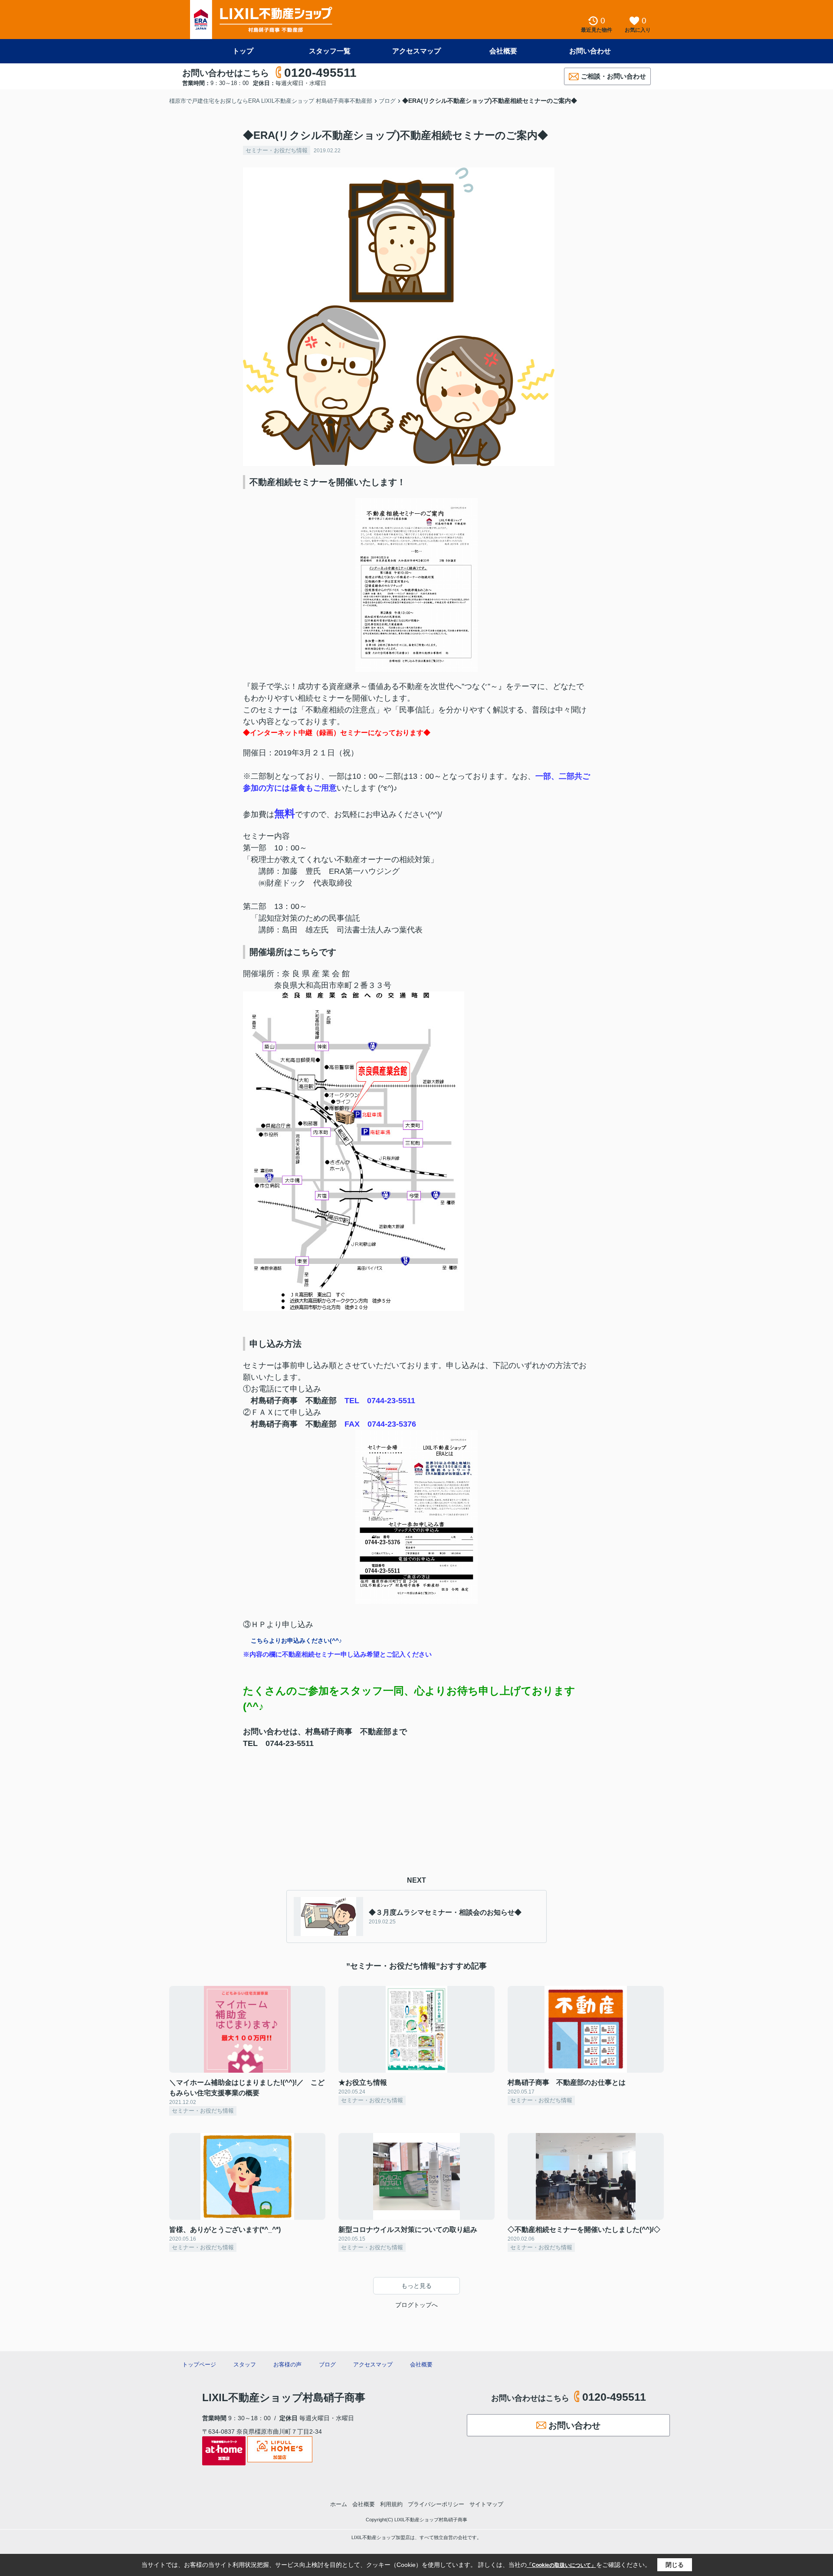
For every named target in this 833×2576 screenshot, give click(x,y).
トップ (243, 51)
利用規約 (391, 2504)
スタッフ (245, 2364)
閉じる (675, 2565)
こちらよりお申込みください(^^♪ (296, 1641)
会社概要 (503, 51)
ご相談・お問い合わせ (613, 76)
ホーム (339, 2504)
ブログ (327, 2364)
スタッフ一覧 (330, 51)
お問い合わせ (590, 51)
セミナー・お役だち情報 (277, 150)
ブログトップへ (416, 2305)
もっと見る (416, 2286)
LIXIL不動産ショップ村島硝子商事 (284, 2397)
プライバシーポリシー (436, 2504)
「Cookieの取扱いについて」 (561, 2565)
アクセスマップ (416, 51)
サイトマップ (486, 2504)
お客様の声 (287, 2364)
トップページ (199, 2364)
